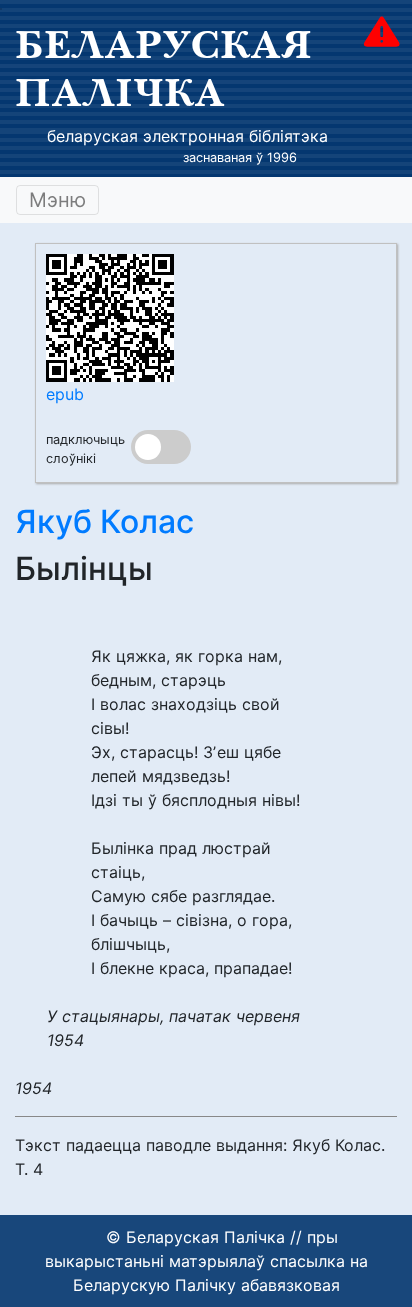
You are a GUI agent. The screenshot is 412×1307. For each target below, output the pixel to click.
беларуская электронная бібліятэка (187, 136)
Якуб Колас (104, 521)
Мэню (57, 200)
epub (65, 394)
